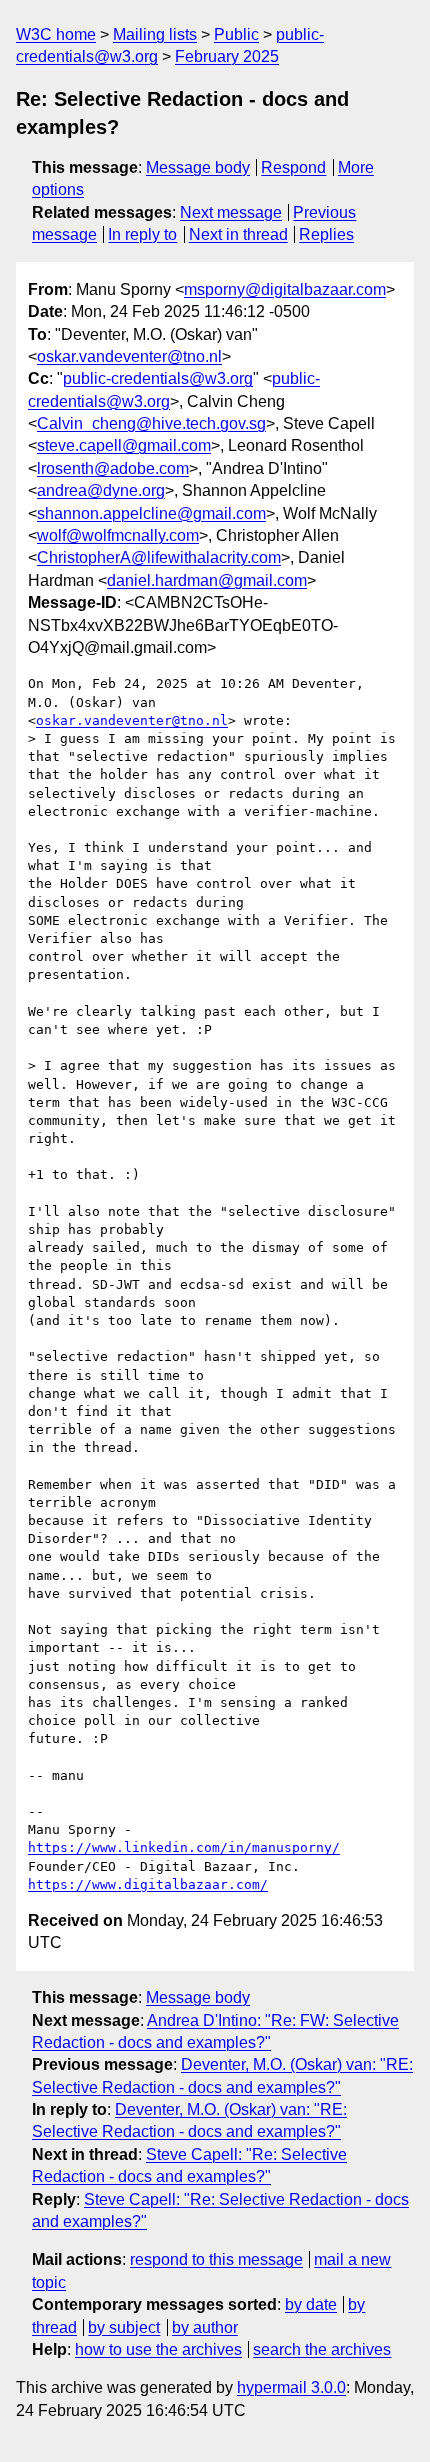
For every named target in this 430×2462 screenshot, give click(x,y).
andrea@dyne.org (101, 490)
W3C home (56, 34)
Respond (293, 167)
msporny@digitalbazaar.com (285, 289)
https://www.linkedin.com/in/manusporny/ (184, 1847)
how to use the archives (158, 2349)
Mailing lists (155, 34)
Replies (326, 234)
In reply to (142, 234)
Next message (231, 212)
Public (236, 34)
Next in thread (238, 234)
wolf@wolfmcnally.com (118, 535)
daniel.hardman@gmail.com (207, 580)
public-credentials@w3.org (158, 378)
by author (205, 2327)
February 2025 (227, 56)
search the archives (322, 2349)
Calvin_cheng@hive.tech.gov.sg (151, 423)
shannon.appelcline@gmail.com (151, 513)
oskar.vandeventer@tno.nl (129, 356)
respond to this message (216, 2259)
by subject (124, 2327)
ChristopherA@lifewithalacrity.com (159, 557)
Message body (198, 167)
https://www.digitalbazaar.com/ (148, 1884)
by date (311, 2304)
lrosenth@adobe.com (113, 468)
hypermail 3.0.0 (291, 2387)
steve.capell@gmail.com (124, 445)
